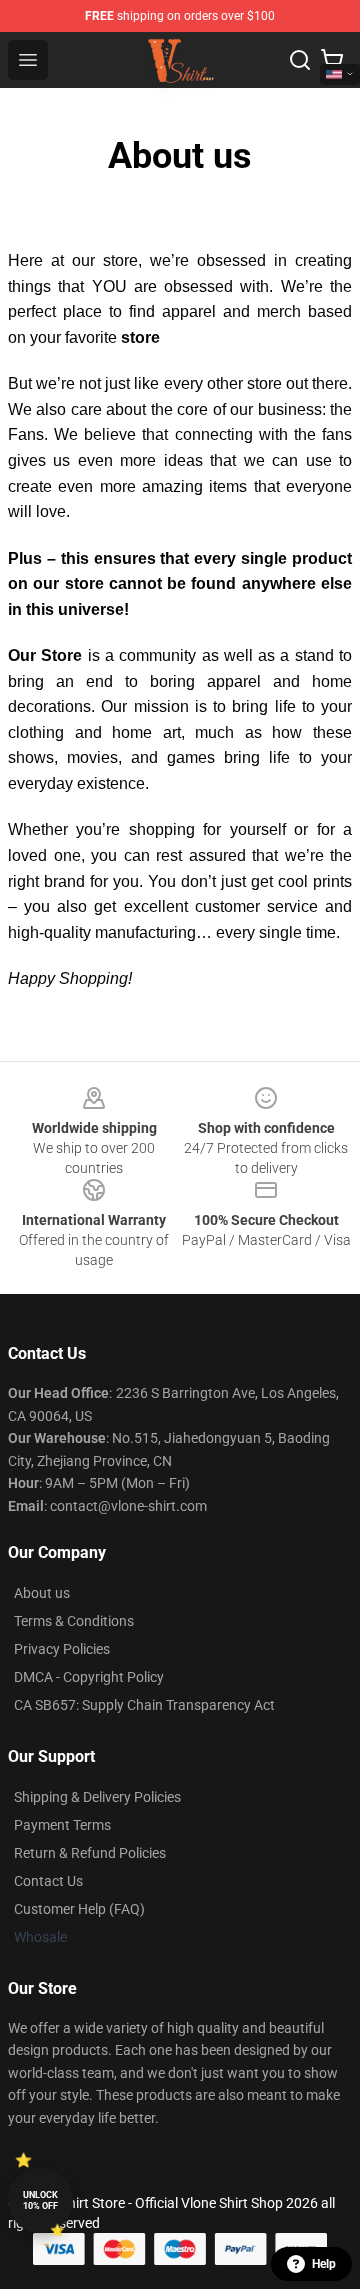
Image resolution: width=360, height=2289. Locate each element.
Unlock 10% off (40, 2200)
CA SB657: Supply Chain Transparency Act (144, 1705)
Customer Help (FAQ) (79, 1909)
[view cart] (332, 60)
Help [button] (324, 2264)
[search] (300, 60)
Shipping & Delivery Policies (97, 1797)
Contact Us (48, 1881)
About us (42, 1593)
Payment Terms (62, 1825)
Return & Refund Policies (90, 1853)
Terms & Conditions (74, 1621)
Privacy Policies (62, 1649)
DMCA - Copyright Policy (89, 1677)
